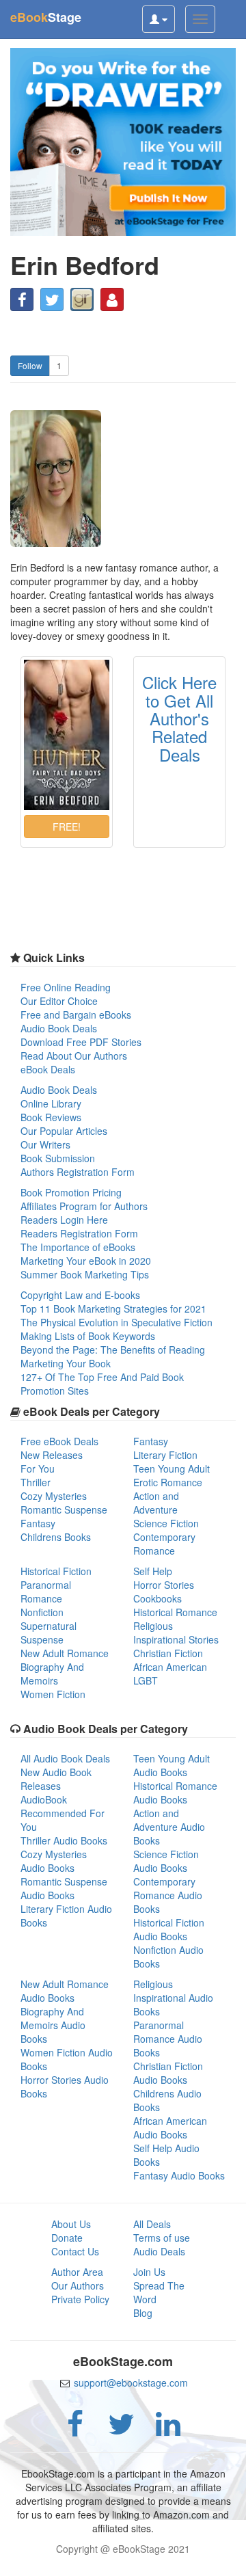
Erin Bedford (85, 265)
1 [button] (59, 365)
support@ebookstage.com (131, 2383)
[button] (22, 299)
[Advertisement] (123, 2559)
